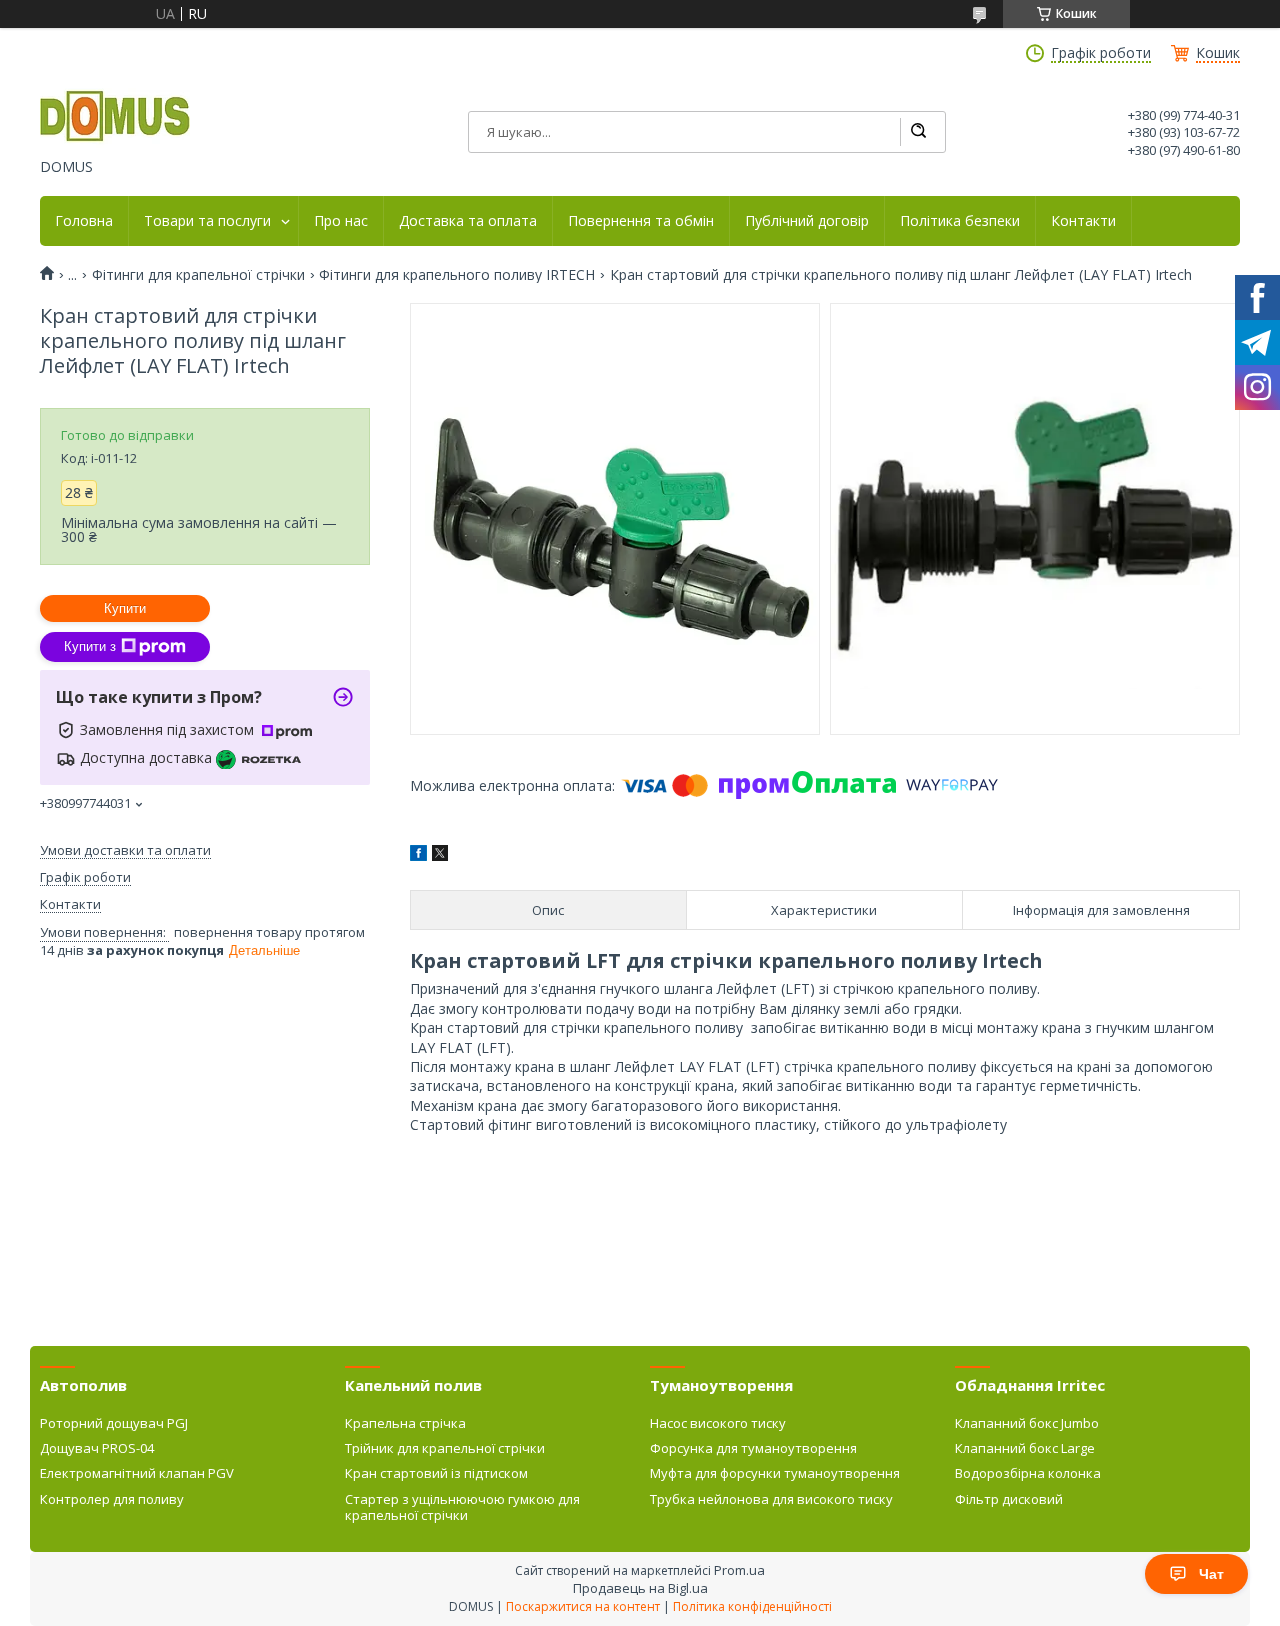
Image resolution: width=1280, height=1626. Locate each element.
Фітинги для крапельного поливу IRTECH (457, 275)
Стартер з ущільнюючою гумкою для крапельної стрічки (462, 1507)
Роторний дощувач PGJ (114, 1423)
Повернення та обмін (641, 221)
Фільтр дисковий (1009, 1499)
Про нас (341, 221)
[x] (440, 855)
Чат (1211, 1574)
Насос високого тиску (718, 1423)
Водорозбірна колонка (1028, 1473)
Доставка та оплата (468, 221)
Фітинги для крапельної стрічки (198, 275)
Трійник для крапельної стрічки (445, 1448)
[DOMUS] (115, 118)
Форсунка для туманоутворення (753, 1448)
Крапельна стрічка (405, 1423)
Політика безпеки (960, 221)
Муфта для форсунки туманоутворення (775, 1473)
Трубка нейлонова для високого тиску (771, 1499)
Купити (125, 608)
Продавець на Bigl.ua (640, 1588)
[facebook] (418, 855)
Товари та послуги (207, 221)
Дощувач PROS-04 (97, 1448)
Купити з (90, 646)
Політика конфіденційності (752, 1606)
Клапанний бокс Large (1025, 1448)
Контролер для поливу (112, 1499)
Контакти (1083, 221)
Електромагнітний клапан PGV (137, 1473)
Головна (84, 221)
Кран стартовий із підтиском (436, 1473)
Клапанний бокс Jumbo (1027, 1423)
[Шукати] (918, 132)
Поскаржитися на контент (583, 1606)
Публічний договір (807, 221)
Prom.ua (739, 1570)
